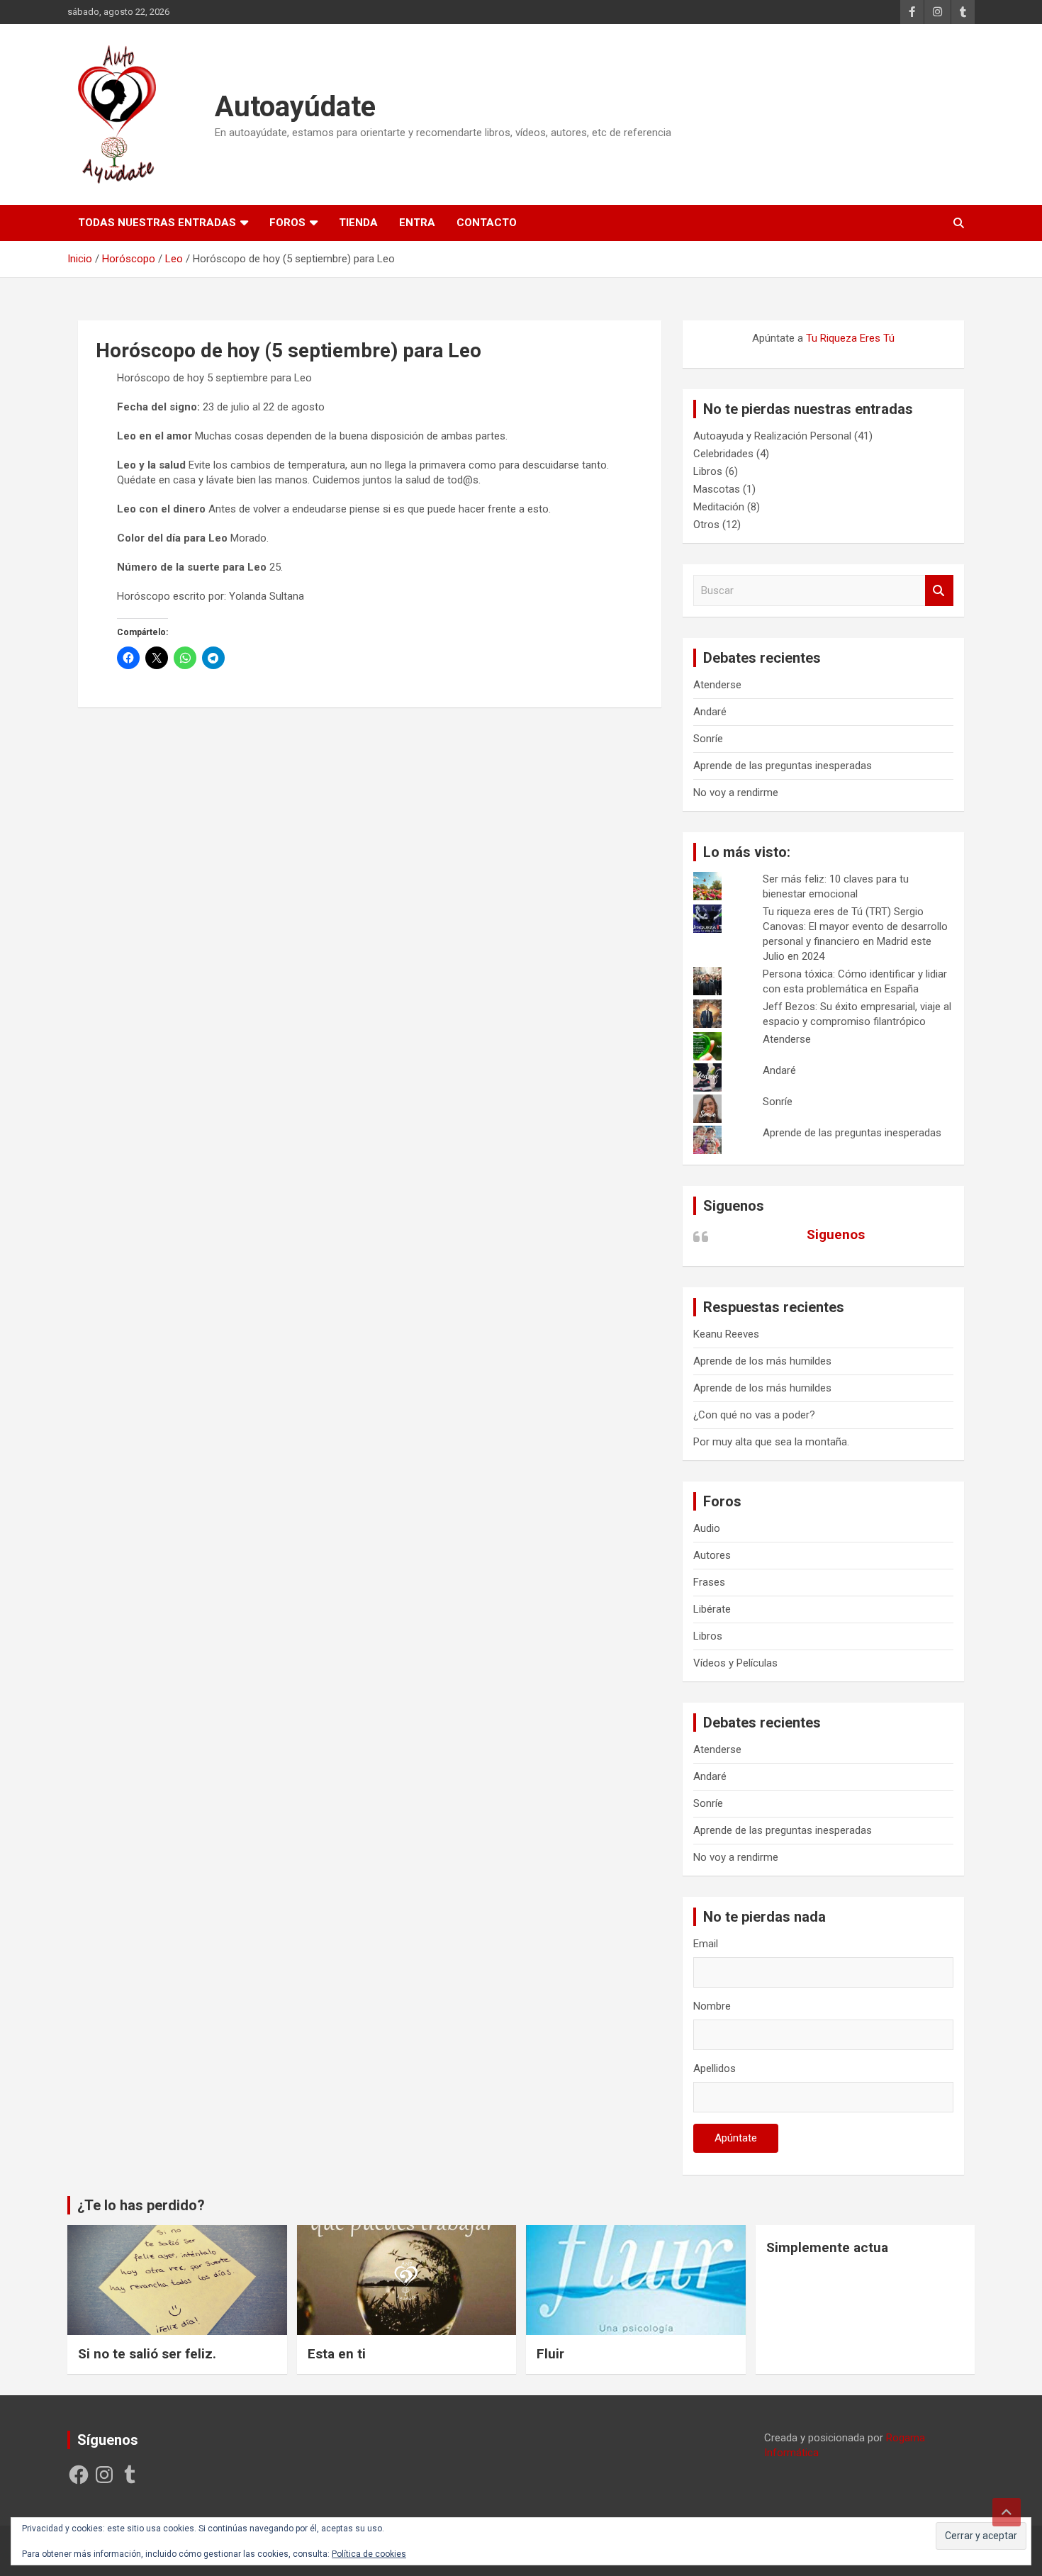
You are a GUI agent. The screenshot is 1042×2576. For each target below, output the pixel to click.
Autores (712, 1555)
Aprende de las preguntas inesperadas (783, 766)
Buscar (939, 591)
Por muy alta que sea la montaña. (771, 1442)
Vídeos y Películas (735, 1663)
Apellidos (715, 2068)
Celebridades (723, 454)
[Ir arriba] (1007, 2512)
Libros (708, 471)
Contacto (487, 223)
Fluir (550, 2354)
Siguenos (734, 1206)
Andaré (710, 712)
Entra (417, 223)
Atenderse (717, 685)
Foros (287, 223)
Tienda (358, 223)
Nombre (712, 2006)
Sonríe (708, 739)
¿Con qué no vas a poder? (754, 1415)
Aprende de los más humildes (762, 1361)
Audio (707, 1528)
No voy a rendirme (736, 793)
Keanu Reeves (726, 1334)
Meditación (719, 507)
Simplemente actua (827, 2247)
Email (706, 1944)
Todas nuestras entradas (157, 223)
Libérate (712, 1609)
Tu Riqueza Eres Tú (850, 338)
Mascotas (717, 489)
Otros (706, 525)
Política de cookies (369, 2554)
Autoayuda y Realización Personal (772, 436)
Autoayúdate (295, 107)
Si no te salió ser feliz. (147, 2354)
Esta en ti (337, 2354)
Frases (709, 1582)
